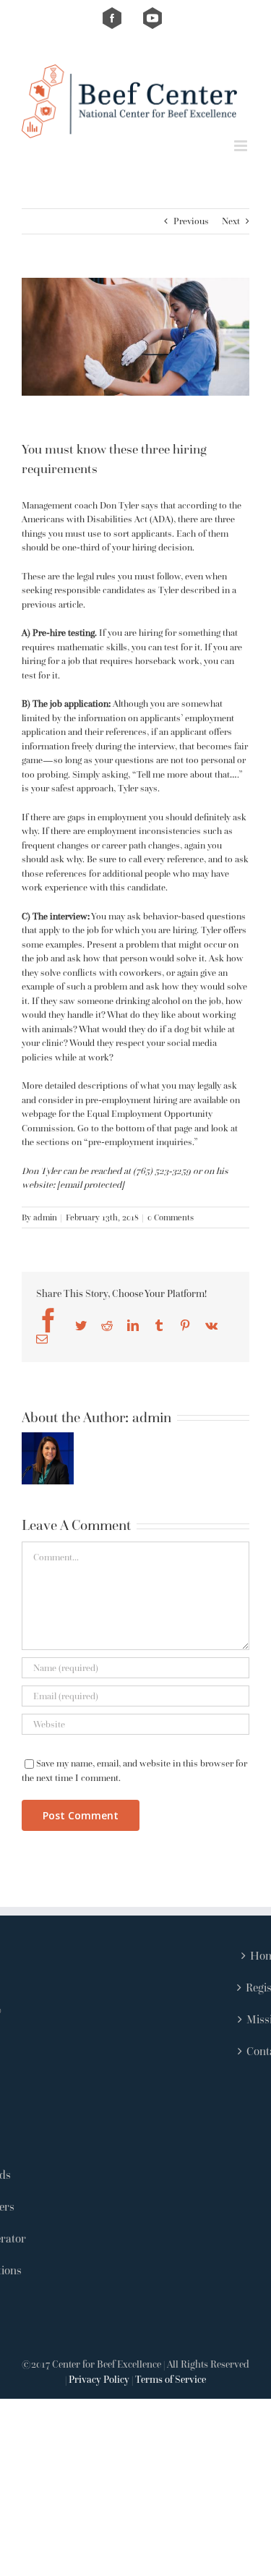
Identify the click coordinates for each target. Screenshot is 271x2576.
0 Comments (171, 1217)
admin (45, 1217)
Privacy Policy (99, 2379)
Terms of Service (171, 2379)
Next (231, 221)
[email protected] (91, 1185)
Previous (191, 221)
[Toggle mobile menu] (242, 146)
